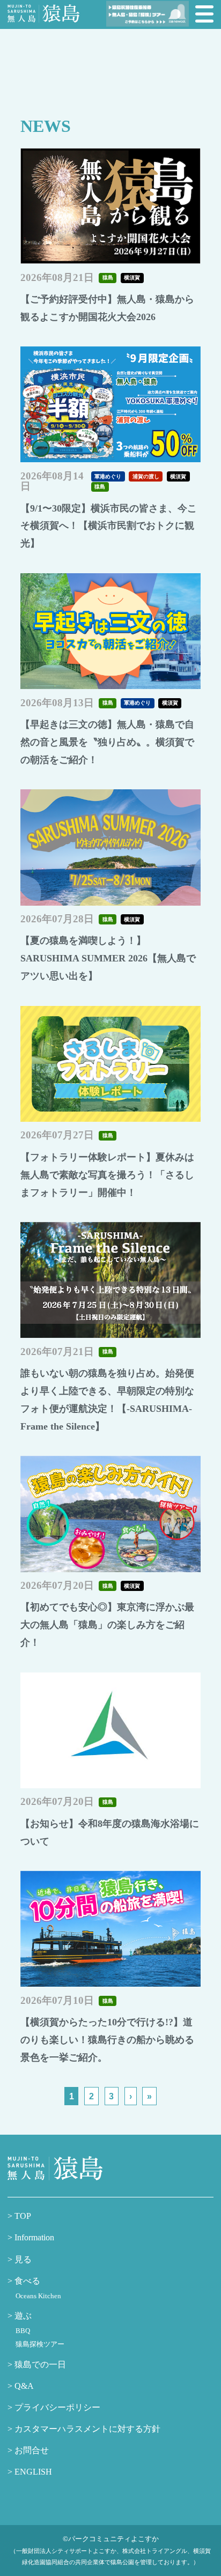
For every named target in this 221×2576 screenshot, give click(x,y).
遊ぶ (22, 2316)
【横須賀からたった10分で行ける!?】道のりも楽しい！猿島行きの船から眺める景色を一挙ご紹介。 (107, 2040)
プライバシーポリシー (56, 2408)
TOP (22, 2216)
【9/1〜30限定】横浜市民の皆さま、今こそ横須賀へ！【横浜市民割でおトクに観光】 (109, 526)
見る (22, 2260)
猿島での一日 (39, 2365)
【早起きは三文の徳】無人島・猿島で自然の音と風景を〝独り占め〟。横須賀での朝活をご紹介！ (107, 742)
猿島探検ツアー (40, 2344)
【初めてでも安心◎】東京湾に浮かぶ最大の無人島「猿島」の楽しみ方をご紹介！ (107, 1625)
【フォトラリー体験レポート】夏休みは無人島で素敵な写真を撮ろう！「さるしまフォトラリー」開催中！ (107, 1175)
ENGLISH (32, 2472)
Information (33, 2238)
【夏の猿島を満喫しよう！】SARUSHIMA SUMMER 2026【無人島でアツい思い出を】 (108, 958)
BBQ (23, 2331)
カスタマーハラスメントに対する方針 (86, 2429)
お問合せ (31, 2451)
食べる (26, 2281)
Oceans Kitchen (38, 2296)
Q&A (23, 2386)
